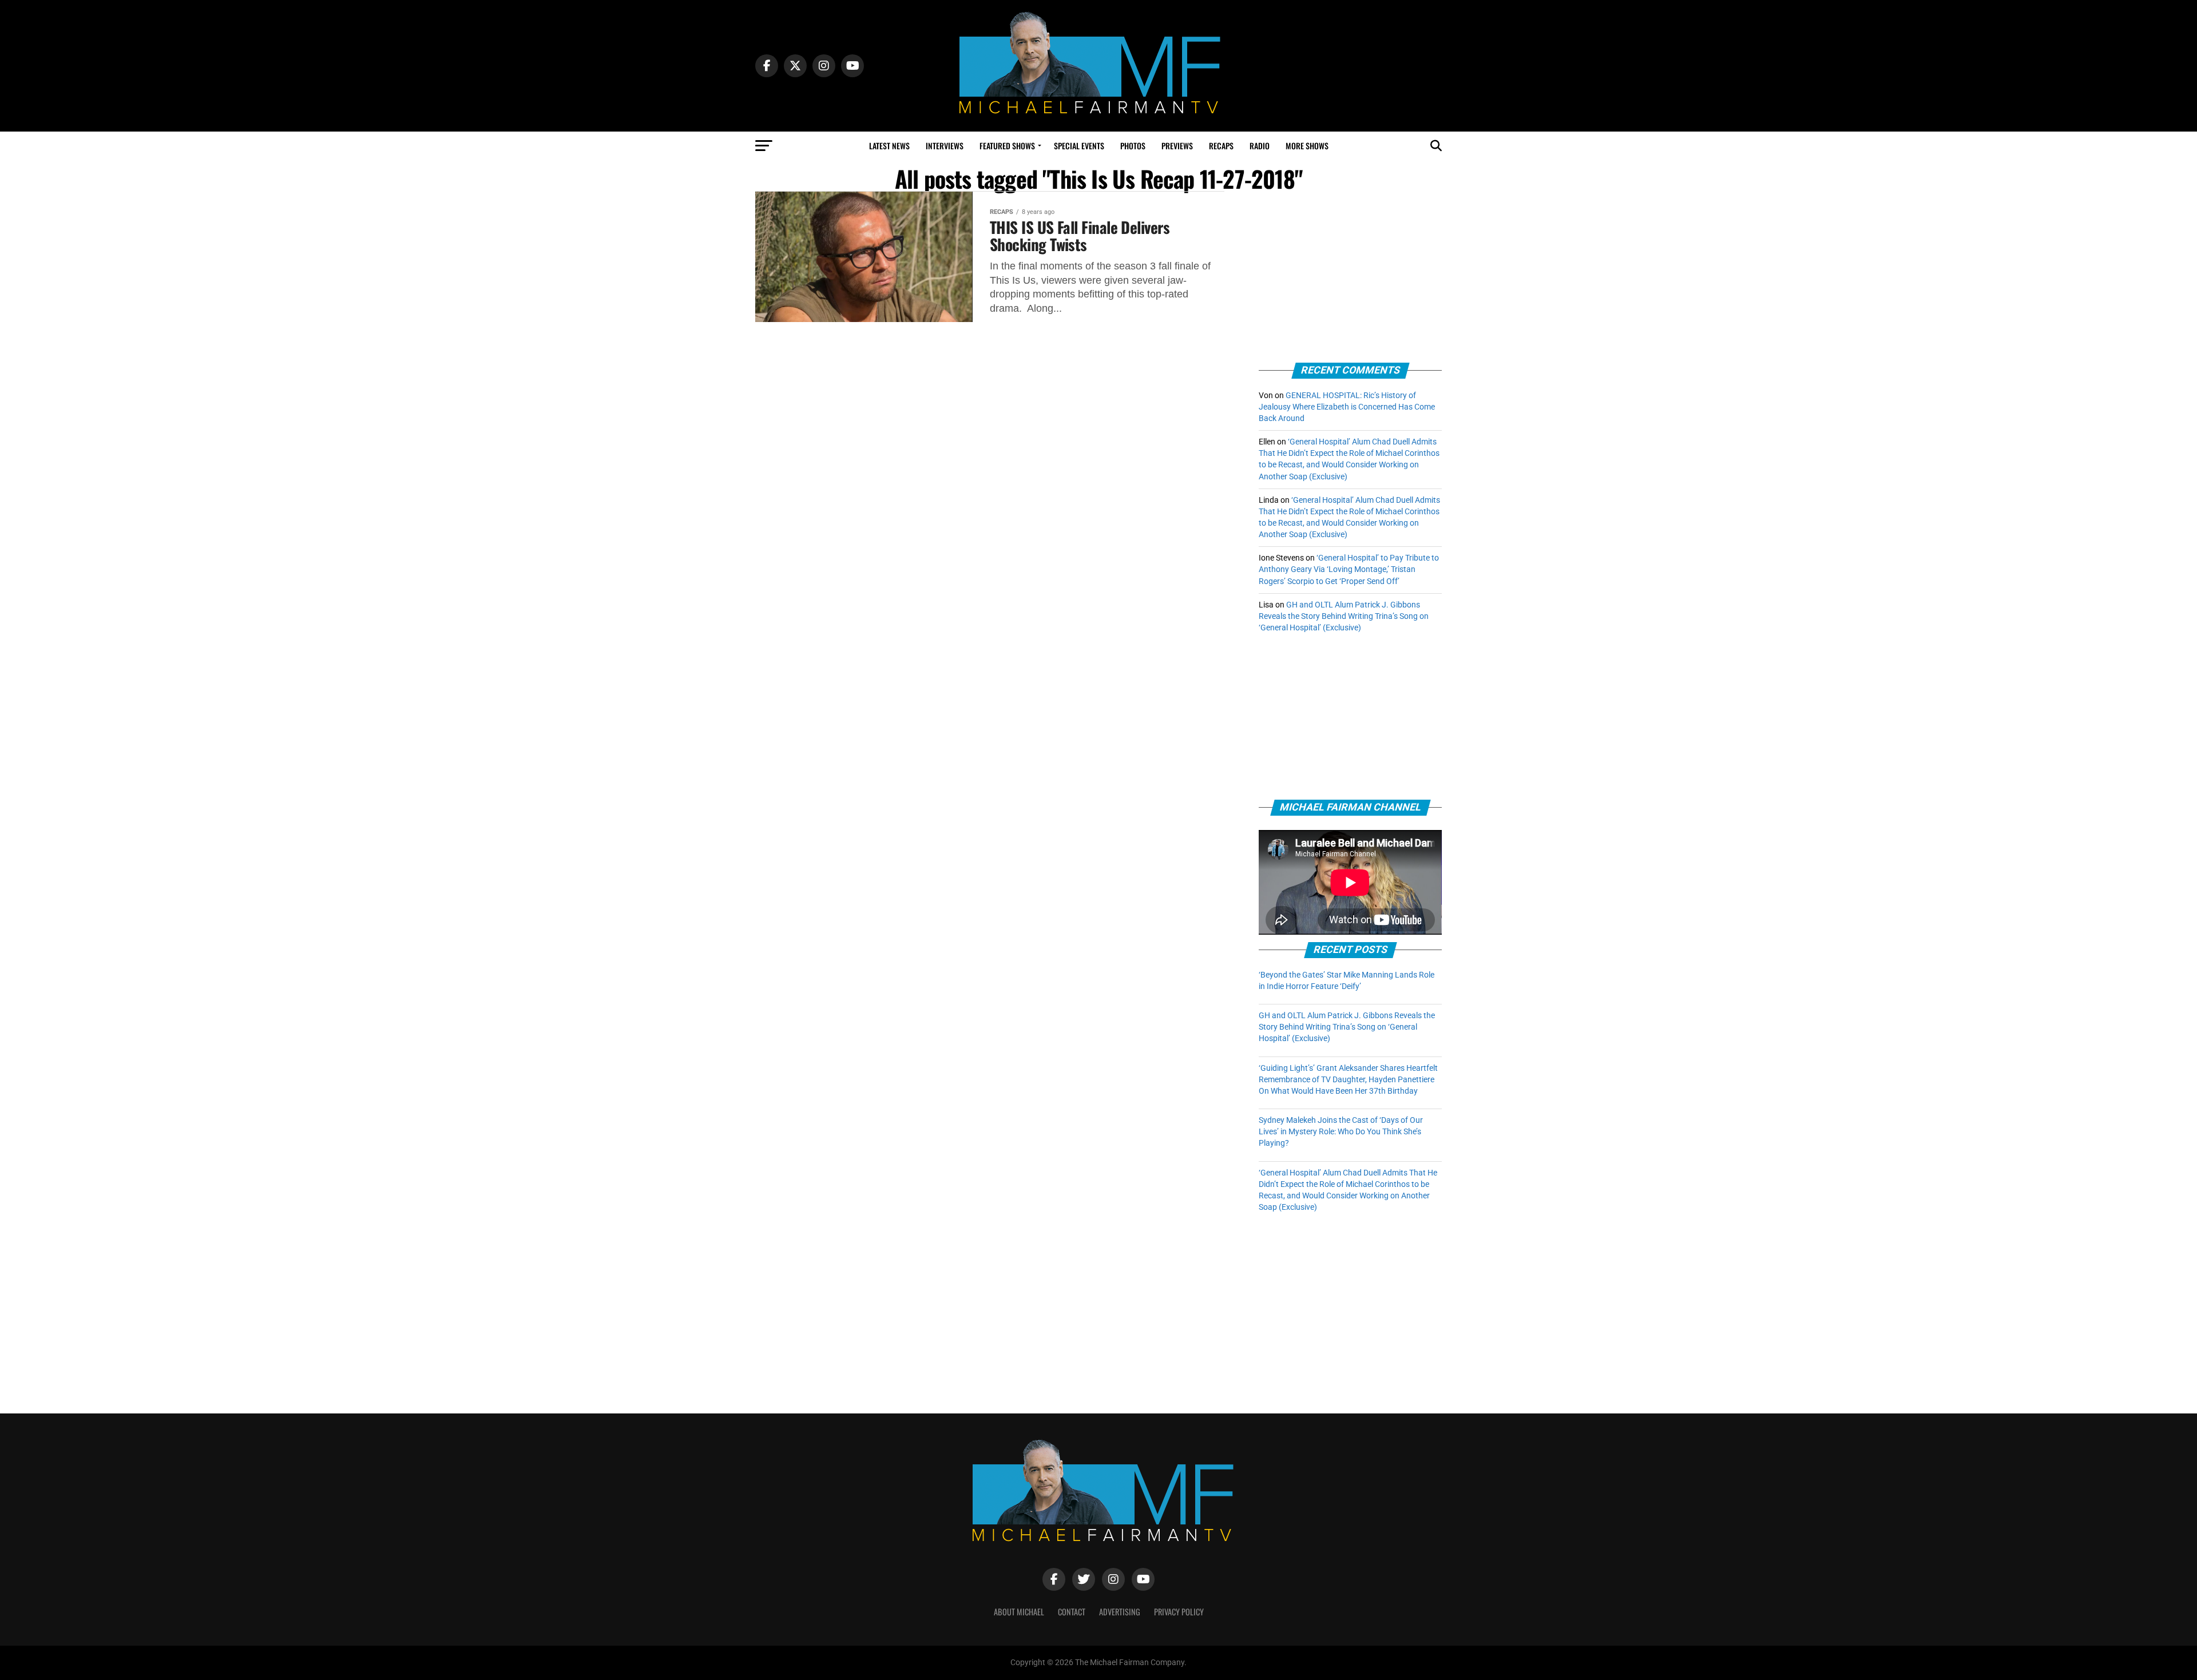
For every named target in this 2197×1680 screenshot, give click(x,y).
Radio (1260, 146)
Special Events (1079, 146)
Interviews (945, 146)
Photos (1133, 146)
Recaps (1221, 146)
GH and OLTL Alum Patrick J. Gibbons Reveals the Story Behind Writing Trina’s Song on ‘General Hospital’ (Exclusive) (1344, 616)
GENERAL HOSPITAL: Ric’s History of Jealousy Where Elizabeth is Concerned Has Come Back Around (1347, 407)
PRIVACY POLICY (1179, 1612)
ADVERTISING (1120, 1612)
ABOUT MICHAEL (1019, 1612)
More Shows (1307, 146)
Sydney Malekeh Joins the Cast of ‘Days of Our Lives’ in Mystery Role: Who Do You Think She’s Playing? (1341, 1132)
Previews (1177, 146)
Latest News (889, 146)
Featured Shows (1007, 146)
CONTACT (1072, 1612)
